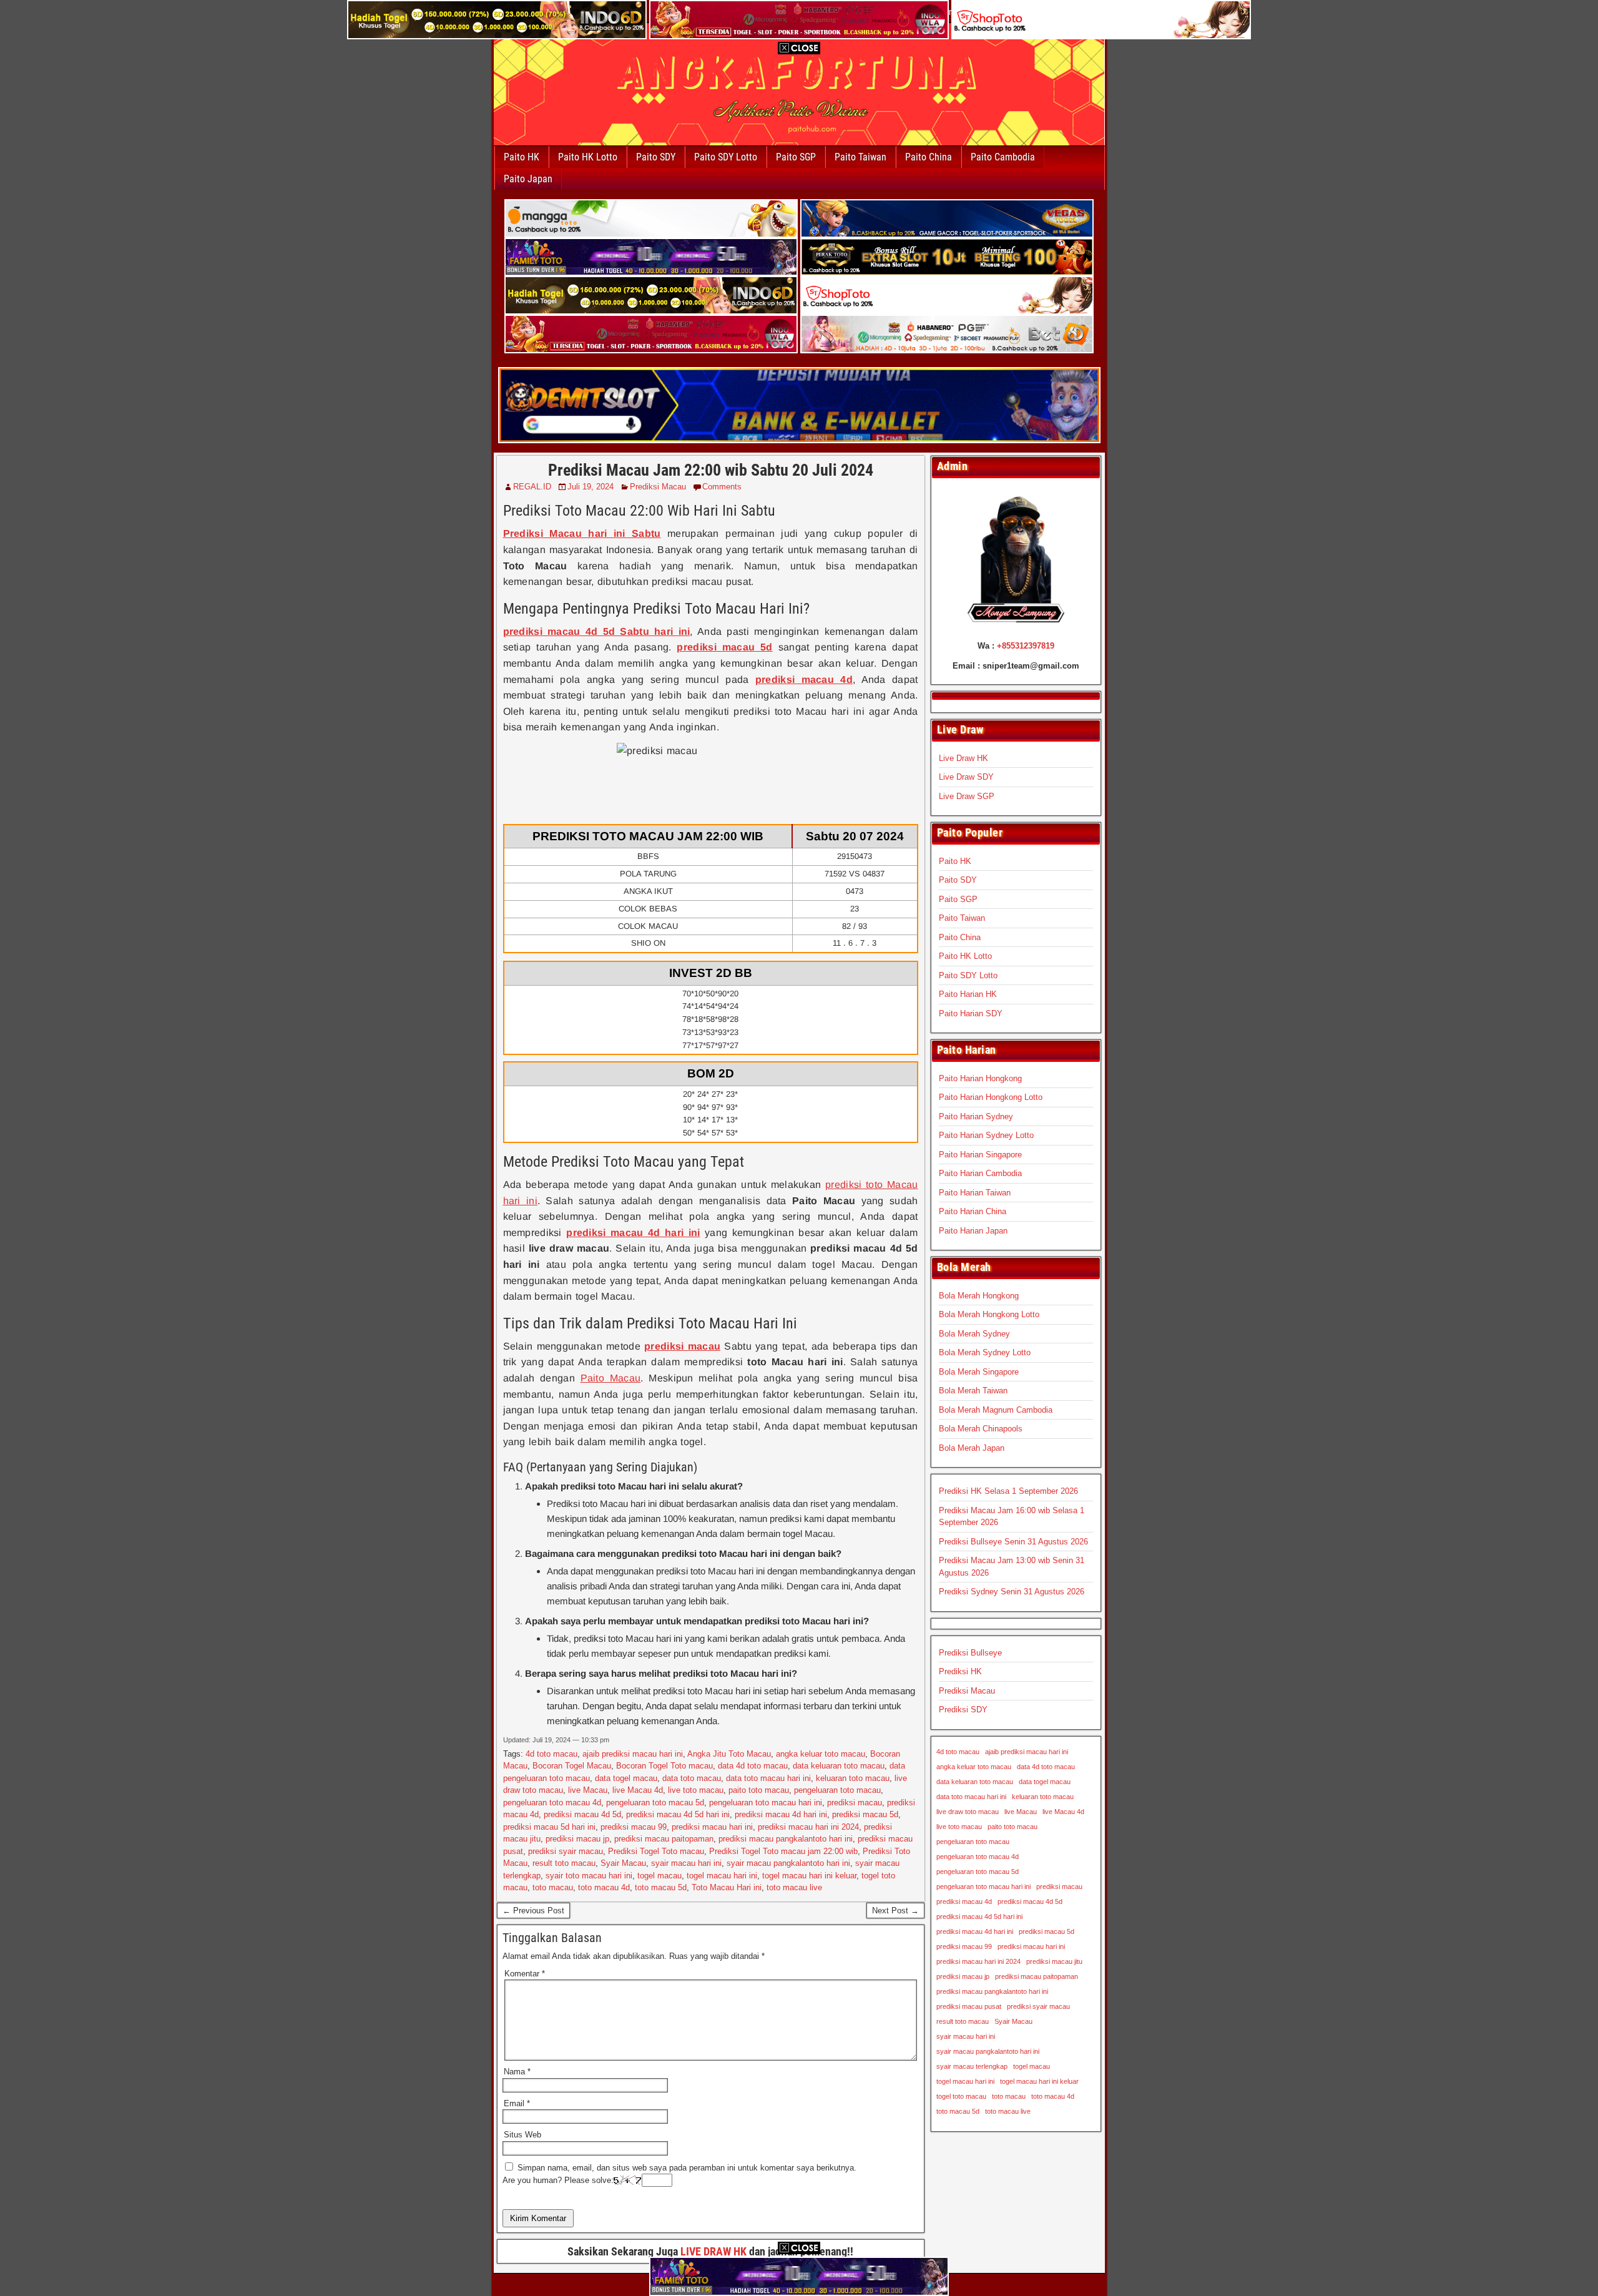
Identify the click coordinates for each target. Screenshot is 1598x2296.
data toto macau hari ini (768, 1778)
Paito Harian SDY (971, 1013)
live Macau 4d (638, 1790)
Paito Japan (528, 179)
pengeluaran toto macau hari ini (766, 1803)
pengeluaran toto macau (837, 1790)
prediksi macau (855, 1803)
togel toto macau (961, 2096)
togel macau (659, 1876)
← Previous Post (533, 1911)
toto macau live (794, 1887)
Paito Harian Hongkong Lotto (991, 1097)
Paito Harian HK (968, 994)
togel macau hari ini (722, 1876)
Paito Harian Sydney (976, 1116)
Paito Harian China (973, 1211)
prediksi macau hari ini (712, 1827)
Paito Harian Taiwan (975, 1193)
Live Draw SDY (966, 777)
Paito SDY (656, 157)
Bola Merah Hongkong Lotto (989, 1314)
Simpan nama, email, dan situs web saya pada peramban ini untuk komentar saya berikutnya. (687, 2168)
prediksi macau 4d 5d (582, 1814)
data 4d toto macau (753, 1766)
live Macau (588, 1790)
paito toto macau (759, 1790)
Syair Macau (623, 1863)
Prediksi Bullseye (970, 1653)
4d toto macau (551, 1754)
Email (517, 2103)
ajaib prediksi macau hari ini (633, 1754)
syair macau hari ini (686, 1863)
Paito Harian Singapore (980, 1155)
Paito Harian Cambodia (980, 1173)
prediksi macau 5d (865, 1814)
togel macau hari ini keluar (809, 1876)
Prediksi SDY (963, 1710)
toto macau (553, 1887)
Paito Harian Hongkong (980, 1078)
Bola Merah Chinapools (981, 1429)
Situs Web (522, 2135)
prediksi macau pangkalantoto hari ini (786, 1839)
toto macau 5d (661, 1887)
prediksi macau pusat (969, 2006)
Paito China (929, 157)
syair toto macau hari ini (589, 1876)
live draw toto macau (968, 1812)
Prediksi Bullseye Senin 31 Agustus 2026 (1013, 1542)
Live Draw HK (963, 758)
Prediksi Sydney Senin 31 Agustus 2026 (1012, 1592)
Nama (517, 2072)
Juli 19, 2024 (591, 487)
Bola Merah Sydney (974, 1334)
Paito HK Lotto (588, 157)
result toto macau (564, 1863)
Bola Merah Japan (972, 1448)
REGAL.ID (532, 487)
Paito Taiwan (860, 157)
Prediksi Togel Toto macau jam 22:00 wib (783, 1851)
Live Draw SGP (967, 796)
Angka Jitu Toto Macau (729, 1754)
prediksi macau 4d (964, 1901)
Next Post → (895, 1911)
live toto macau (696, 1790)
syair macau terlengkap (972, 2066)
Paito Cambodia (1003, 157)
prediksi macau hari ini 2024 (808, 1827)
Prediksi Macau (658, 487)
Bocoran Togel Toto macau (664, 1766)
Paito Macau (611, 1378)
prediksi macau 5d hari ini (549, 1827)
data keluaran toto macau (839, 1766)
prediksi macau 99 (634, 1827)
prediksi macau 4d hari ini (781, 1814)
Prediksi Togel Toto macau (656, 1851)
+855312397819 (1026, 646)
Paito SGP (796, 157)
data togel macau (626, 1778)
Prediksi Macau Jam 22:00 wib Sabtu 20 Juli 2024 (711, 470)
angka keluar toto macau (821, 1754)
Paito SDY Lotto (726, 157)
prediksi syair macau (566, 1851)
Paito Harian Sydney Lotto (986, 1135)
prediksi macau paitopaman (664, 1839)
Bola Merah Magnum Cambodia (996, 1410)
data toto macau (692, 1778)
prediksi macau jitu (1054, 1961)
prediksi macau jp (577, 1839)
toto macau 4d (604, 1887)
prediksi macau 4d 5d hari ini (678, 1814)
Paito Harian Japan (973, 1231)
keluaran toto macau (853, 1778)
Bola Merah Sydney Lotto (985, 1352)
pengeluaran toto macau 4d (552, 1803)
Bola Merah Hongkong (979, 1296)
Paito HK (522, 157)
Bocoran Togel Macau (572, 1766)
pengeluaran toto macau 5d (655, 1803)
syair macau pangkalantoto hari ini (788, 1863)
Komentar (525, 1974)
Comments (722, 487)
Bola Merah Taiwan (973, 1391)
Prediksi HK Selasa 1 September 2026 (1008, 1491)
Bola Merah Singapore (979, 1372)
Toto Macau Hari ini (727, 1887)
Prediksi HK (960, 1671)
